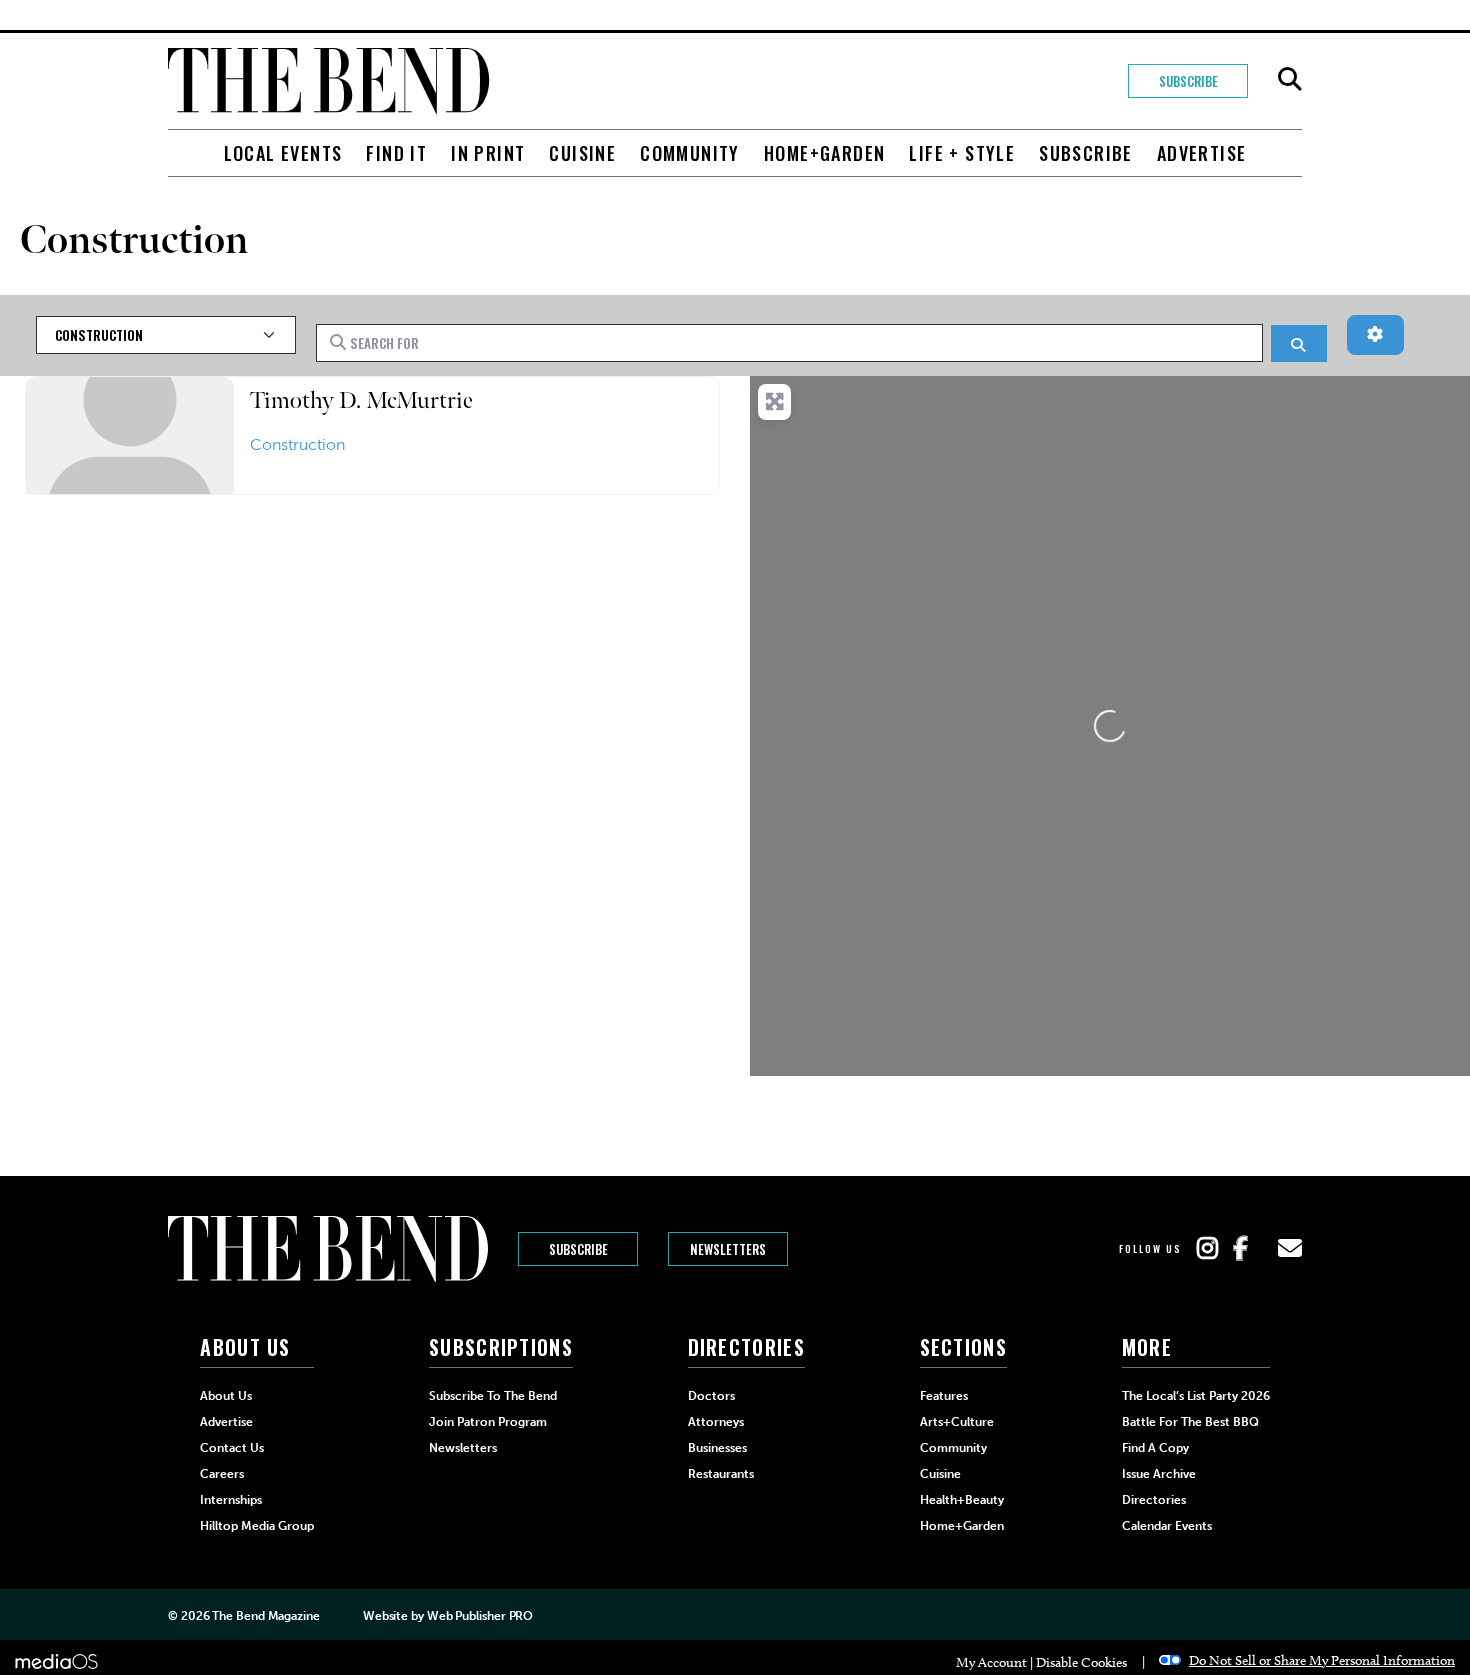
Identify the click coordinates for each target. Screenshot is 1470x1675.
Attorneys (716, 1422)
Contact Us (232, 1448)
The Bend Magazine (265, 1616)
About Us (226, 1396)
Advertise (1202, 153)
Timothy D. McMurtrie (361, 400)
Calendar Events (1167, 1526)
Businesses (717, 1448)
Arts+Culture (957, 1422)
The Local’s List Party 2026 (1196, 1396)
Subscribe (1188, 81)
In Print (488, 153)
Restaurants (721, 1474)
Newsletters (728, 1249)
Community (690, 153)
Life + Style (962, 153)
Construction (297, 444)
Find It (396, 153)
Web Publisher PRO (480, 1616)
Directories (1154, 1500)
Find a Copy (1155, 1448)
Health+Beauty (962, 1500)
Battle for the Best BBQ (1190, 1422)
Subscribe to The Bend (493, 1396)
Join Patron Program (488, 1422)
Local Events (283, 153)
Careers (222, 1474)
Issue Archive (1159, 1474)
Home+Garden (824, 153)
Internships (231, 1500)
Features (944, 1396)
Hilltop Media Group (257, 1526)
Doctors (711, 1396)
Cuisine (582, 153)
